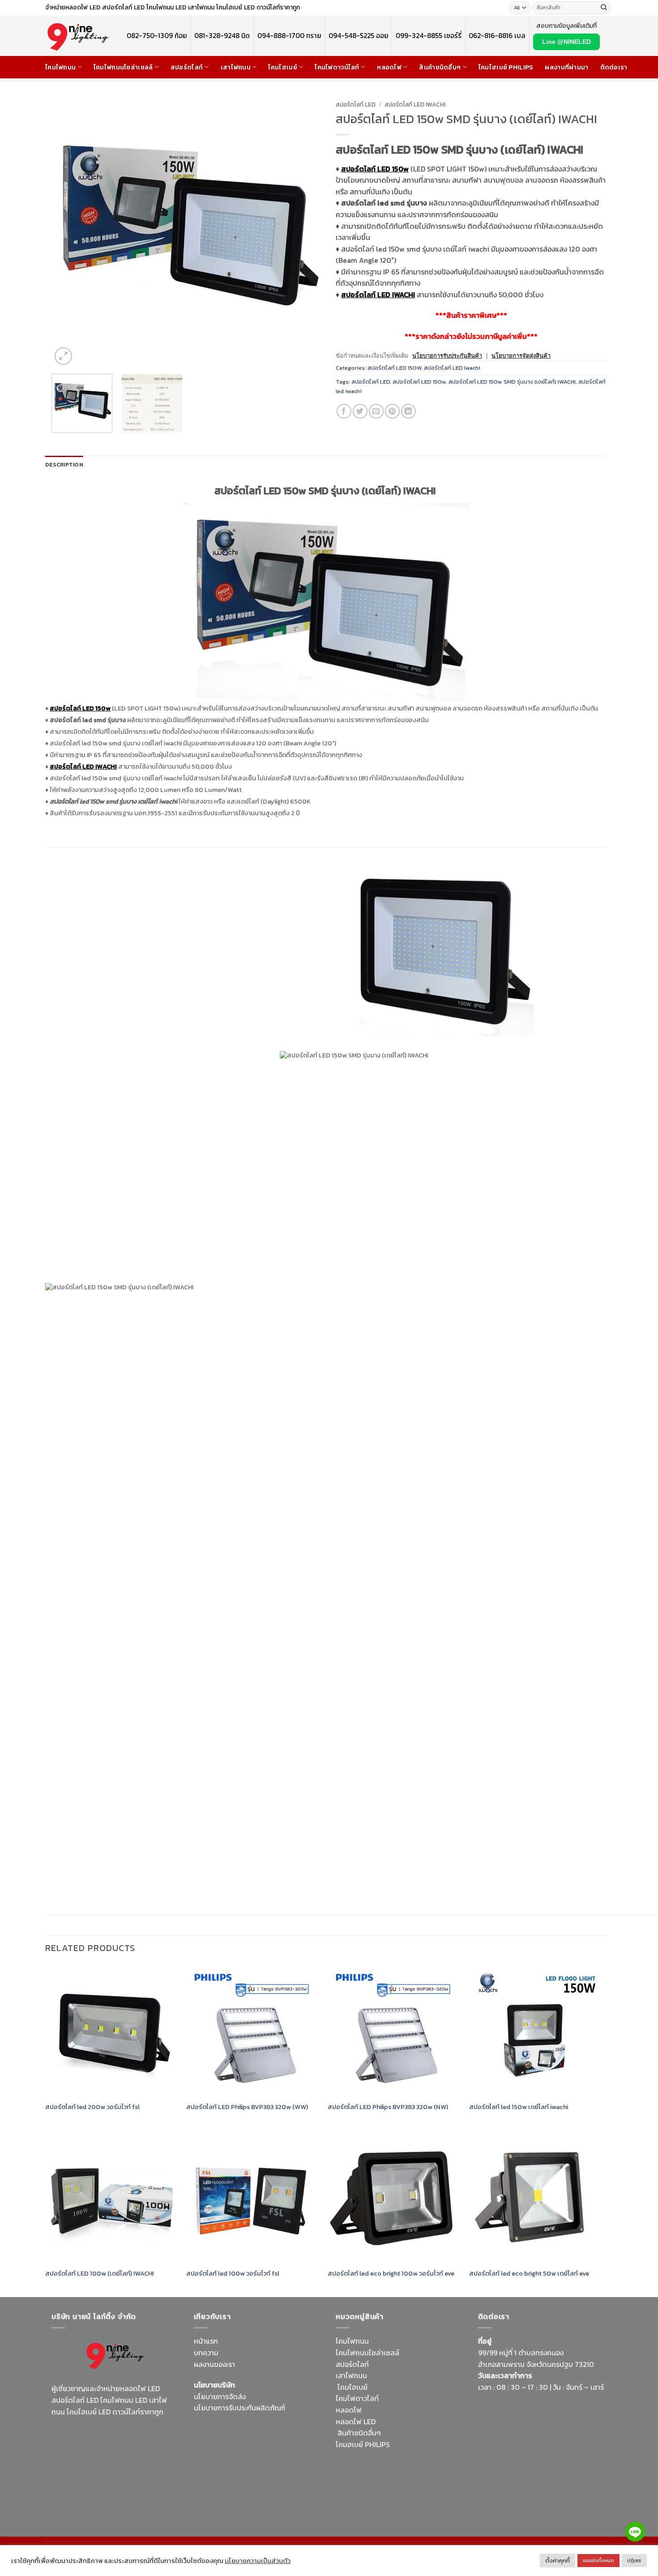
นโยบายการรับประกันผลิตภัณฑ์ (239, 2408)
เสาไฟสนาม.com (417, 2456)
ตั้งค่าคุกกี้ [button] (558, 2561)
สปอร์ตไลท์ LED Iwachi (415, 104)
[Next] (306, 232)
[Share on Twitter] (360, 411)
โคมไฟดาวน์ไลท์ (337, 67)
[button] (63, 356)
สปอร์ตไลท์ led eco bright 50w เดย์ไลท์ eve (529, 2274)
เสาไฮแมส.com (274, 2440)
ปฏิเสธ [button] (634, 2560)
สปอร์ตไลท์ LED (356, 104)
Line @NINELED (566, 42)
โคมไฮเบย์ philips (506, 67)
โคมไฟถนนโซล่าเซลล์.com (110, 2473)
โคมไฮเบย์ (282, 67)
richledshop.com (363, 2456)
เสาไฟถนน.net (216, 2474)
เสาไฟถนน (236, 67)
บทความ (206, 2353)
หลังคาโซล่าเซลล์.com (408, 2490)
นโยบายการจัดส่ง (220, 2396)
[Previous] (68, 232)
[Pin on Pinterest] (392, 411)
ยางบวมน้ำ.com (415, 2444)
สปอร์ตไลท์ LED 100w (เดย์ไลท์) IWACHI (99, 2274)
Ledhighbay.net (269, 2429)
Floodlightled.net (538, 2488)
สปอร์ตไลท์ (187, 67)
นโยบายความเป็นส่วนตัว (258, 2561)
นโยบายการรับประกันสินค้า (447, 356)
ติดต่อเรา (614, 67)
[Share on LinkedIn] (408, 411)
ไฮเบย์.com (261, 2463)
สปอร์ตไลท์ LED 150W (394, 368)
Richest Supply (218, 2429)
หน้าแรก (206, 2341)
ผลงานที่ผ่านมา (566, 67)
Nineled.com (301, 2463)
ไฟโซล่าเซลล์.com (259, 2452)
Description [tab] (64, 464)
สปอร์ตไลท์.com (218, 2463)
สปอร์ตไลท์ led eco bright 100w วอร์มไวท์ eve (391, 2274)
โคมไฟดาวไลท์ (357, 2398)
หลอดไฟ (389, 67)
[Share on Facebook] (344, 411)
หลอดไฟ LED (356, 2422)
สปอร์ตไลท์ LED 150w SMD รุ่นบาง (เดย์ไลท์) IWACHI (512, 382)
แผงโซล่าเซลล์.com (394, 2467)
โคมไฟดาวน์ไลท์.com (127, 2455)
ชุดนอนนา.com (501, 2511)
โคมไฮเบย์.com (125, 2467)
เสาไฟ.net (493, 2488)
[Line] (635, 2532)
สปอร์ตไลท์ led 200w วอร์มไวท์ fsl (92, 2107)
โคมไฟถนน (60, 67)
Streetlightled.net (507, 2499)
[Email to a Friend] (376, 411)
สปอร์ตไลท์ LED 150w (419, 382)
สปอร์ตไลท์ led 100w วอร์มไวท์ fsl (234, 2274)
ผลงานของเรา (214, 2364)
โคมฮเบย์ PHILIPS (363, 2444)
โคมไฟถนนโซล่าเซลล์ (123, 67)
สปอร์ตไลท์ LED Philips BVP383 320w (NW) (388, 2107)
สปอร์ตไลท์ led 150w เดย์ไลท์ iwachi (519, 2107)
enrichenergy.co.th (568, 2499)
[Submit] (604, 8)
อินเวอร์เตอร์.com (395, 2478)
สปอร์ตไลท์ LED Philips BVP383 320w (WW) (248, 2107)
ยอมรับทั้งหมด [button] (598, 2560)
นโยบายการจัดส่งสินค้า (521, 356)
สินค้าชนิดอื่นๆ (440, 67)
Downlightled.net (222, 2440)
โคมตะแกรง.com (264, 2474)
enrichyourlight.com (87, 2444)
